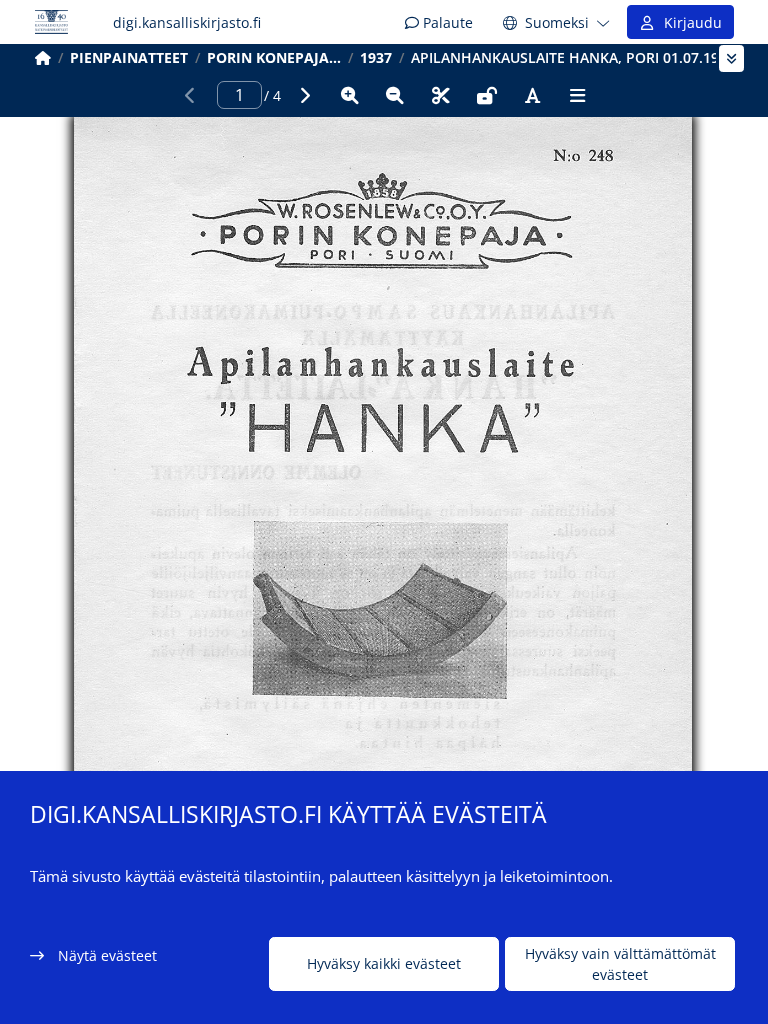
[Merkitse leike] (441, 95)
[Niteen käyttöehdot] (487, 95)
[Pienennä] (395, 95)
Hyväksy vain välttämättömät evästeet (620, 964)
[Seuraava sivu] (304, 95)
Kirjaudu (689, 22)
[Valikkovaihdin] (731, 58)
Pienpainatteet (129, 57)
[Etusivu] (43, 57)
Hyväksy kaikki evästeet (384, 963)
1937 (376, 57)
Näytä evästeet (107, 955)
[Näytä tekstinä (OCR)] (532, 95)
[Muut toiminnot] (578, 95)
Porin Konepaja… (274, 57)
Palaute (446, 22)
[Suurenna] (350, 95)
